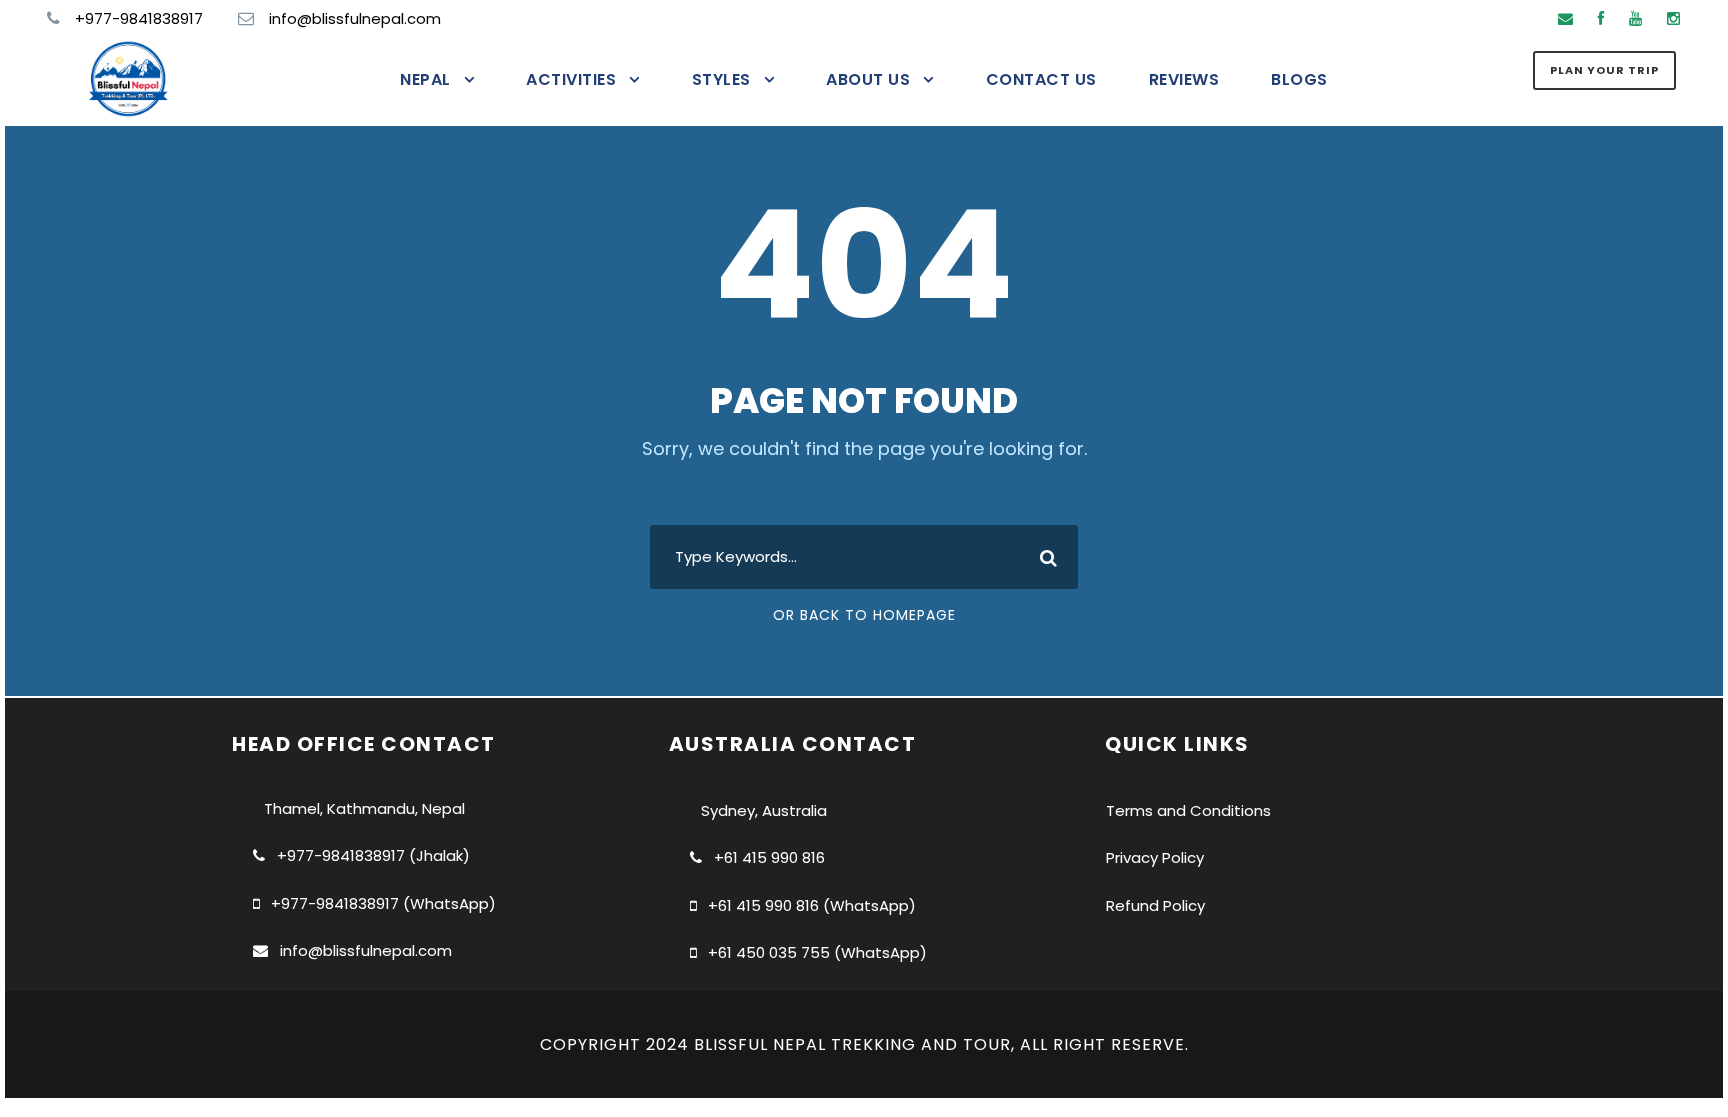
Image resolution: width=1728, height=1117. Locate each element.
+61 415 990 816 (769, 857)
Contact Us (1041, 79)
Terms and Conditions (1188, 810)
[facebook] (1601, 18)
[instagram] (1673, 18)
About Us (868, 79)
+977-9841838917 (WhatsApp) (383, 903)
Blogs (1299, 79)
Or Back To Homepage (864, 615)
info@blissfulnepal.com (366, 950)
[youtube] (1635, 18)
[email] (1565, 18)
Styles (721, 79)
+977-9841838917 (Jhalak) (373, 855)
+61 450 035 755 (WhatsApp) (817, 952)
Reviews (1184, 79)
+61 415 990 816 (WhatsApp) (812, 905)
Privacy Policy (1155, 857)
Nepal (425, 79)
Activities (571, 79)
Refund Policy (1155, 905)
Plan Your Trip (1604, 70)
